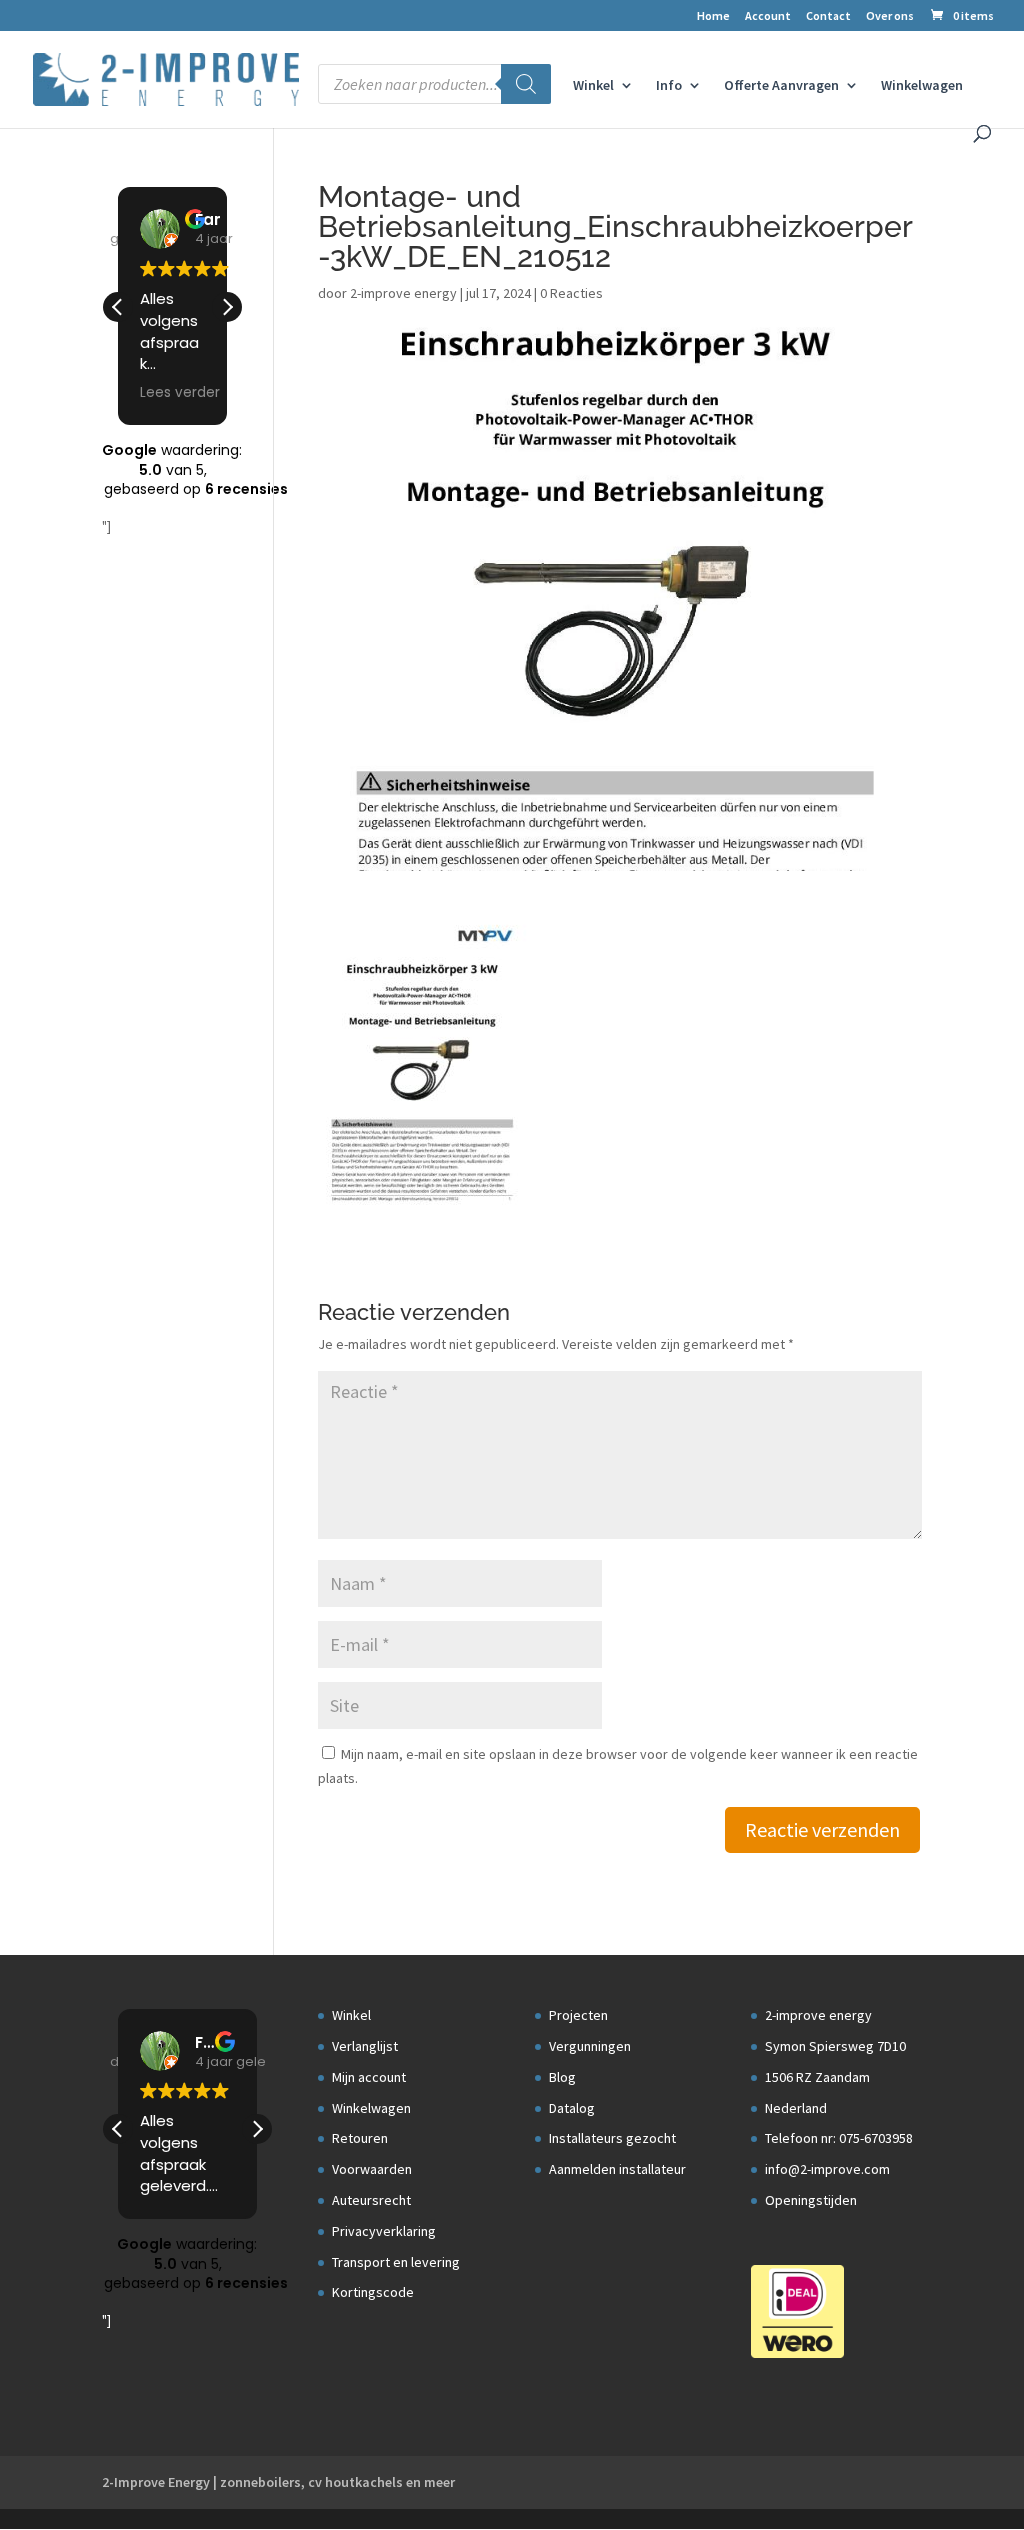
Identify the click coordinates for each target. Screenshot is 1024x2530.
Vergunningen (590, 2046)
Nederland (796, 2108)
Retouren (360, 2138)
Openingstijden (811, 2200)
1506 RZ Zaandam (817, 2077)
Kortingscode (373, 2292)
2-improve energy (403, 293)
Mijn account (369, 2077)
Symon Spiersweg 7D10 (835, 2046)
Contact (828, 16)
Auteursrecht (371, 2200)
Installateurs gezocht (612, 2138)
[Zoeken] (526, 84)
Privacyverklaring (384, 2231)
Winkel (593, 86)
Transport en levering (396, 2262)
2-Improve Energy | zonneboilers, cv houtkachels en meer (278, 2482)
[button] (227, 307)
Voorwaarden (372, 2169)
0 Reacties (571, 293)
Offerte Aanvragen (781, 86)
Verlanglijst (365, 2046)
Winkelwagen (922, 86)
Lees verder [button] (180, 393)
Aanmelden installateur (617, 2169)
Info (669, 86)
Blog (562, 2077)
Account (768, 16)
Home (713, 16)
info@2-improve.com (827, 2169)
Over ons (890, 16)
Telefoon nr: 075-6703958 (839, 2138)
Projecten (578, 2015)
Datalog (572, 2108)
